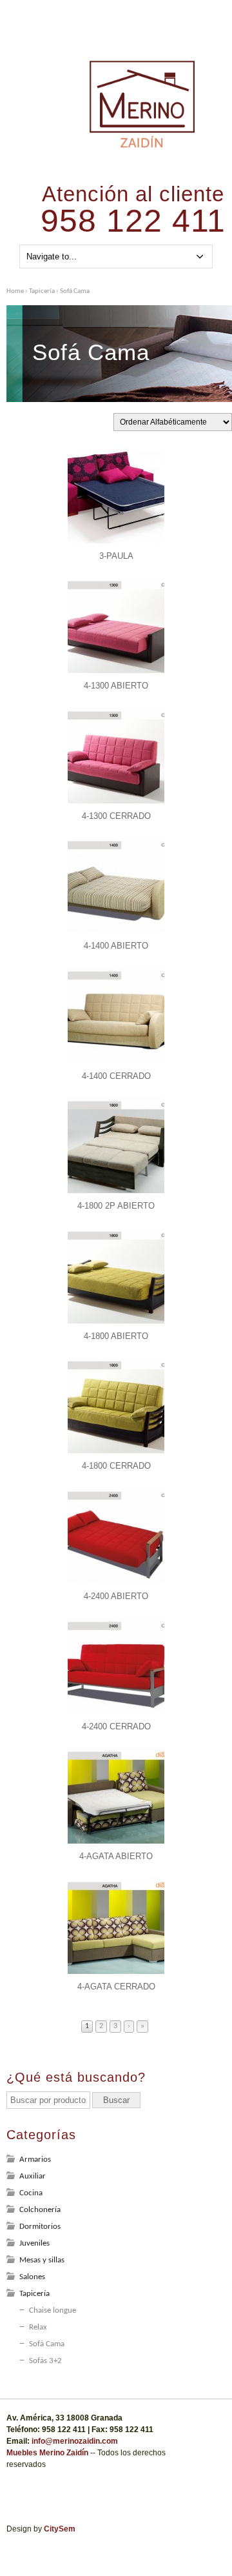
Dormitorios (40, 2227)
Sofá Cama (47, 2344)
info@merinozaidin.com (75, 2441)
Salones (32, 2277)
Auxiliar (33, 2176)
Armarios (35, 2159)
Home (15, 291)
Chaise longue (53, 2310)
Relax (38, 2327)
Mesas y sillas (42, 2260)
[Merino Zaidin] (142, 146)
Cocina (31, 2193)
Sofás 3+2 (45, 2361)
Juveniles (34, 2243)
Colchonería (40, 2210)
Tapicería (42, 291)
